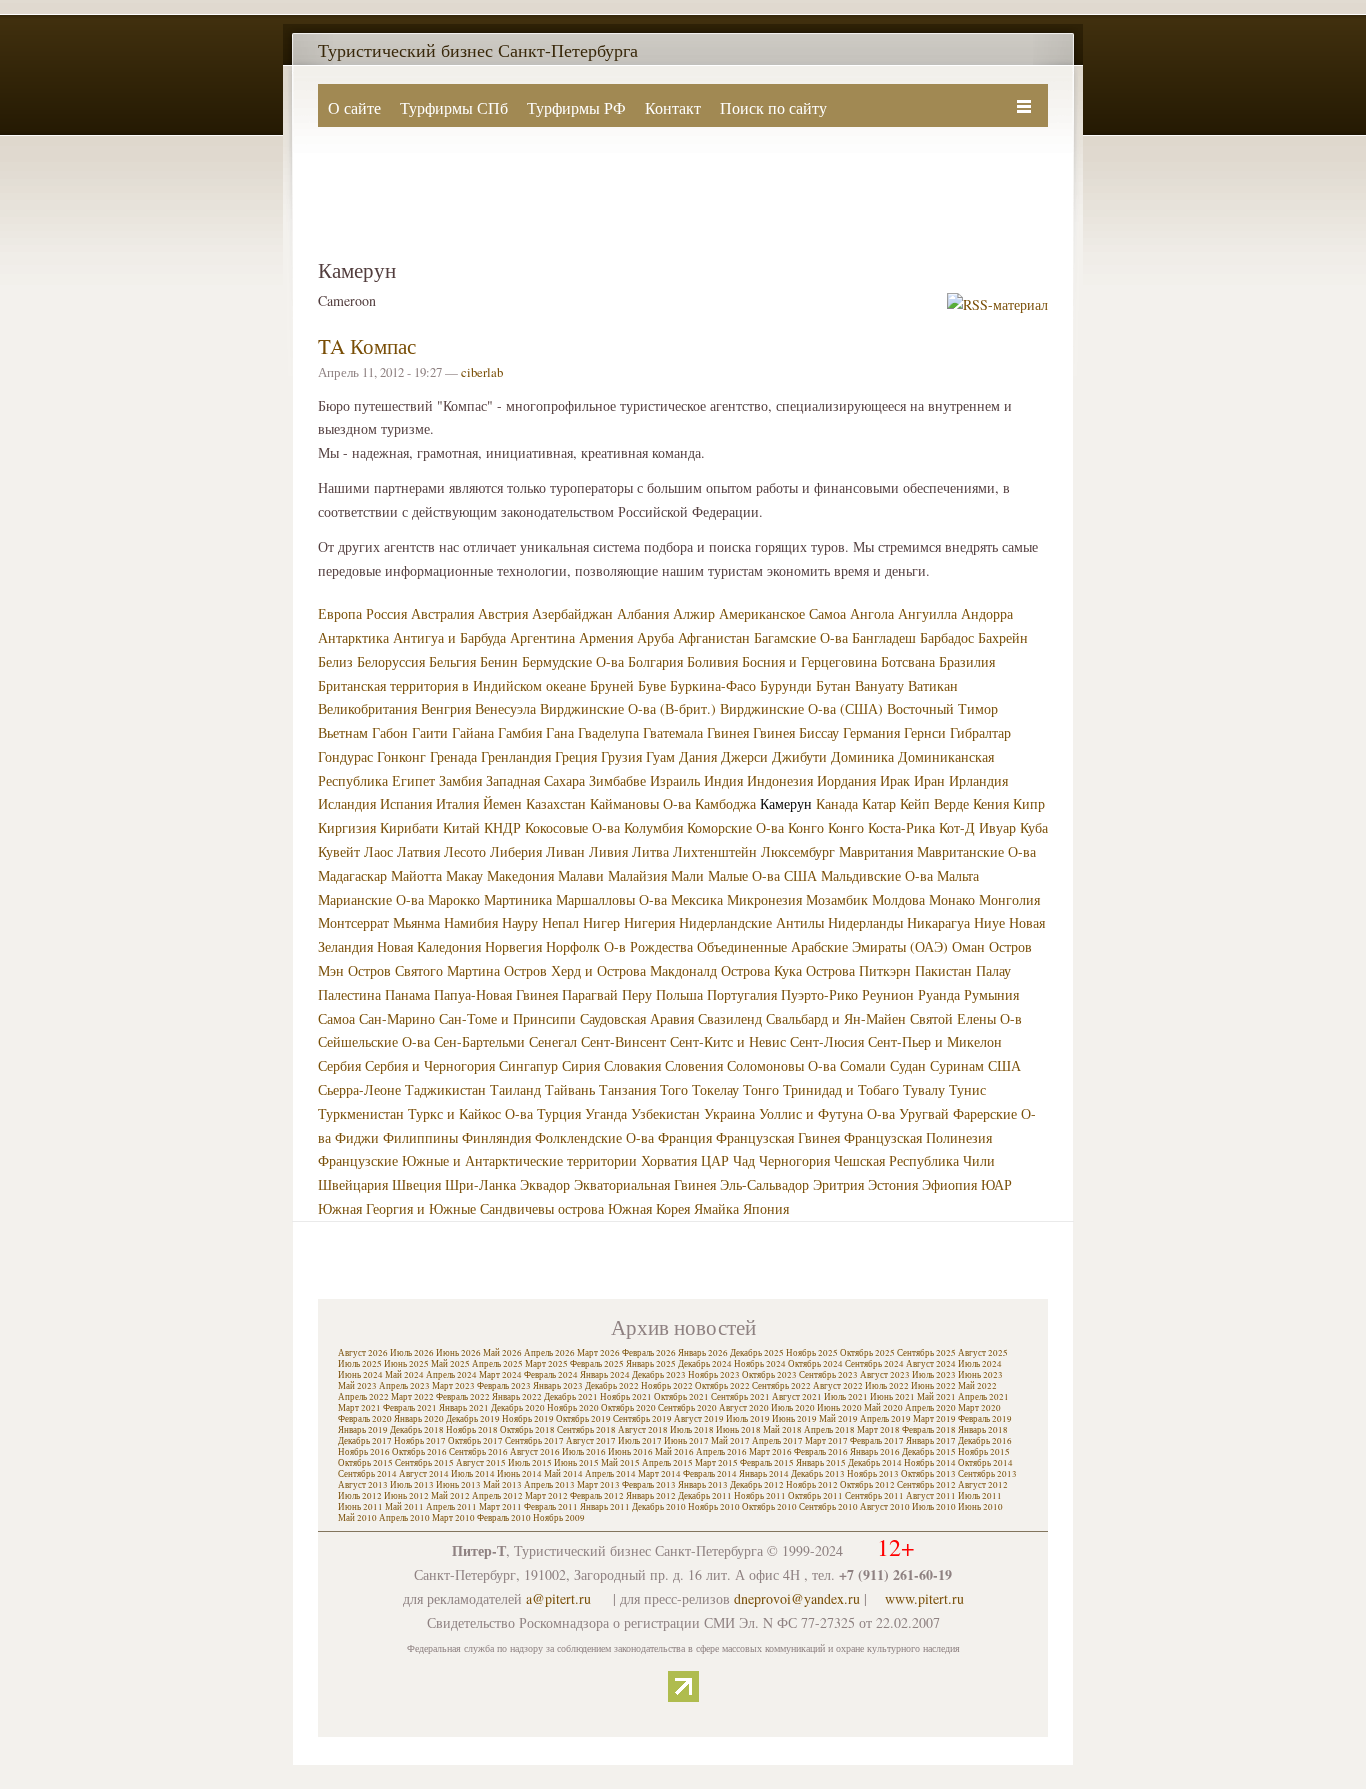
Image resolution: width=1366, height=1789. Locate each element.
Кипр (1029, 803)
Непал (560, 922)
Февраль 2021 (410, 1408)
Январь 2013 (703, 1485)
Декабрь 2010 (659, 1507)
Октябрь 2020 (628, 1408)
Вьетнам (343, 732)
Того (674, 1089)
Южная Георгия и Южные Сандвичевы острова (461, 1208)
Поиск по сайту (773, 107)
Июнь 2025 (406, 1364)
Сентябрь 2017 (534, 1441)
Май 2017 (730, 1441)
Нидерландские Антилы (751, 922)
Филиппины (420, 1137)
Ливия (608, 851)
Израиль (675, 780)
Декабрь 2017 (365, 1441)
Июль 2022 (887, 1386)
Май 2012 (450, 1496)
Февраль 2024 (551, 1375)
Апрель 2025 (497, 1364)
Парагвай (590, 994)
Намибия (471, 922)
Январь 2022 (517, 1397)
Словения (694, 1065)
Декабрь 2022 (612, 1386)
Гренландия (516, 756)
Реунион (888, 994)
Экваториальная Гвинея (645, 1184)
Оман (968, 946)
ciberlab (482, 372)
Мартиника (518, 899)
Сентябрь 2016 (478, 1452)
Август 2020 (744, 1408)
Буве (652, 685)
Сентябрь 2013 (987, 1474)
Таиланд (515, 1089)
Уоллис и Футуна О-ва (827, 1113)
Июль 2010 (934, 1507)
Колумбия (653, 827)
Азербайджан (572, 613)
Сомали (863, 1065)
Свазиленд (730, 1018)
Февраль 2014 (710, 1474)
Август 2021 (797, 1397)
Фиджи (357, 1137)
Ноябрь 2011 (760, 1496)
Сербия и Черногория (430, 1065)
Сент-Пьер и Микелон (935, 1041)
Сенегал (553, 1041)
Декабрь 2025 (757, 1353)
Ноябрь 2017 (420, 1441)
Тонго (761, 1089)
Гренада (453, 756)
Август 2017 (591, 1441)
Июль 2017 (640, 1441)
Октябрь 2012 (867, 1485)
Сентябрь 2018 (586, 1430)
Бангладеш (884, 637)
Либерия (516, 851)
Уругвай (924, 1113)
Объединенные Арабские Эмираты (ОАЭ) (822, 946)
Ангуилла (927, 613)
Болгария (655, 661)
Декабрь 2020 (518, 1408)
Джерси (744, 756)
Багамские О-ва (801, 637)
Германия (871, 732)
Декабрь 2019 (473, 1419)
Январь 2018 (983, 1430)
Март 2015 (716, 1463)
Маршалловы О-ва (611, 899)
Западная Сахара (535, 780)
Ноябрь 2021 (626, 1397)
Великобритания (367, 708)
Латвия (418, 851)
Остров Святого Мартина (424, 970)
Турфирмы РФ (576, 107)
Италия (457, 803)
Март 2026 (598, 1353)
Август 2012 (983, 1485)
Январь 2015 (821, 1463)
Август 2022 (838, 1386)
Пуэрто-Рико (819, 994)
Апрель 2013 (549, 1485)
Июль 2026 (412, 1353)
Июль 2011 (980, 1496)
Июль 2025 (360, 1364)
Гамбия (520, 732)
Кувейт (339, 851)
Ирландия (978, 780)
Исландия (347, 803)
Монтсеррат (353, 922)
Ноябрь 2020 (573, 1408)
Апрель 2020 (930, 1408)
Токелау (715, 1089)
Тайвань (570, 1089)
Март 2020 (979, 1408)
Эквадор (545, 1184)
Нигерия (649, 922)
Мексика (697, 899)
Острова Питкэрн (858, 970)
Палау (993, 970)
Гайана (473, 732)
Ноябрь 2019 (528, 1419)
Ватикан (933, 685)
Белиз (335, 661)
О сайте (354, 107)
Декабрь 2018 (417, 1430)
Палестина (349, 994)
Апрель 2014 (610, 1474)
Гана (560, 732)
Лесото (465, 851)
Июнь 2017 (686, 1441)
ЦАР (715, 1160)
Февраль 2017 (877, 1441)
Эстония (893, 1184)
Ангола (872, 613)
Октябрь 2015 (365, 1463)
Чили (979, 1160)
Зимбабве (617, 780)
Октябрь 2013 (928, 1474)
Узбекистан (665, 1113)
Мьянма (416, 922)
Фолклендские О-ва (594, 1137)
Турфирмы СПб (454, 107)
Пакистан (943, 970)
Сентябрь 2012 (926, 1485)
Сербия (339, 1065)
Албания (643, 613)
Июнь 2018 (738, 1430)
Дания (698, 756)
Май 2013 (502, 1485)
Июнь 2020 (839, 1408)
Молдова (898, 899)
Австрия (503, 613)
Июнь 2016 (630, 1452)
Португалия (742, 994)
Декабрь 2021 (571, 1397)
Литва (650, 851)
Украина (729, 1113)
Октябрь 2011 (815, 1496)
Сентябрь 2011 (874, 1496)
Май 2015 (620, 1463)
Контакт (673, 107)
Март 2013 (598, 1485)
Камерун (786, 803)
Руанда (939, 994)
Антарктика (353, 637)
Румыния (991, 994)
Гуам (660, 756)
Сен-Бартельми (479, 1041)
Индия (723, 780)
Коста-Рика (901, 827)
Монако (952, 899)
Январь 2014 (764, 1474)
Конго (806, 827)
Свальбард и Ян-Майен (836, 1018)
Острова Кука (761, 970)
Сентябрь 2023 (828, 1375)
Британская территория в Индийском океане (452, 685)
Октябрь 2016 (419, 1452)
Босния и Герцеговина (809, 661)
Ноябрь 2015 (984, 1452)
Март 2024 (500, 1375)
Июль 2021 (846, 1397)
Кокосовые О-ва (572, 827)
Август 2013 (363, 1485)
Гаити (430, 732)
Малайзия (637, 875)
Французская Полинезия (918, 1137)
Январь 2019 (363, 1430)
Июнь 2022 (933, 1386)
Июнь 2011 (360, 1507)
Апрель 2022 (363, 1397)
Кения (991, 803)
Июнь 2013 (458, 1485)
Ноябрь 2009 (559, 1518)
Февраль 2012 (597, 1496)
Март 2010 (453, 1518)
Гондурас (345, 756)
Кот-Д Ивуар (977, 827)
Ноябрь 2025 (812, 1353)
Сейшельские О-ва (374, 1041)
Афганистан (714, 637)
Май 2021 (936, 1397)
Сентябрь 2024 (874, 1364)
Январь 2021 (464, 1408)
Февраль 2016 (821, 1452)
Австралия (442, 613)
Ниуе (989, 922)
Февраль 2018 (929, 1430)
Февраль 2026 (649, 1353)
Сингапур (528, 1065)
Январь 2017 (931, 1441)
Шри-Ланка (480, 1184)
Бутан (833, 685)
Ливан (565, 851)
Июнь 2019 (794, 1419)
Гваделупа (608, 732)
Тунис (967, 1089)
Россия (386, 613)
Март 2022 (412, 1397)
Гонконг (401, 756)
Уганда (606, 1113)
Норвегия (513, 946)
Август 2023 (885, 1375)
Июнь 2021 (892, 1397)
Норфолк (573, 946)
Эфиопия (949, 1184)
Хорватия (669, 1160)
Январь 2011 (605, 1507)
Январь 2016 (875, 1452)
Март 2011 (500, 1507)
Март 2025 (546, 1364)
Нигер (601, 922)
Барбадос (947, 637)
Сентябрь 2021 (740, 1397)
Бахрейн (1003, 637)
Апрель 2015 (667, 1463)
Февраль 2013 (649, 1485)
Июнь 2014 (519, 1474)
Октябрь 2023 (769, 1375)
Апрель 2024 (451, 1375)
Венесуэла (505, 708)
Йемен (502, 803)
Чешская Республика (896, 1160)
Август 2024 (931, 1364)
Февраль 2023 (504, 1386)
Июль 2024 (980, 1364)
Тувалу (924, 1089)
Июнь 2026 (458, 1353)
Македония (520, 875)
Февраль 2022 (463, 1397)
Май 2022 (977, 1386)
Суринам (957, 1065)
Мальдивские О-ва (877, 875)
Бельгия (452, 661)
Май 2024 (404, 1375)
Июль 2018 (692, 1430)
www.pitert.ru (924, 1598)
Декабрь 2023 (659, 1375)
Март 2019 (934, 1419)
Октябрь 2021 (681, 1397)
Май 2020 (883, 1408)
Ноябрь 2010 (714, 1507)
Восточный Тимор (942, 708)
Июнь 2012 (406, 1496)
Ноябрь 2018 (472, 1430)
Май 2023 (357, 1386)
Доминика (862, 756)
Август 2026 (363, 1353)
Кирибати (409, 827)
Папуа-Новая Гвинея (496, 994)
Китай (461, 827)
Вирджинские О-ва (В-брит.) (628, 708)
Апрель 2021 (983, 1397)
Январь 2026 (703, 1353)
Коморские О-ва (735, 827)
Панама (407, 994)
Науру (520, 922)
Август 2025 (983, 1353)
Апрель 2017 (777, 1441)
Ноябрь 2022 (667, 1386)
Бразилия (967, 661)
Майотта (416, 875)
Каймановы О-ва (640, 803)
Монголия (1009, 899)
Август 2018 (643, 1430)
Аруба (655, 637)
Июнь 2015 (576, 1463)
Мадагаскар (352, 875)
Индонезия (780, 780)
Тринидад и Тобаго (841, 1089)
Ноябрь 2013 (873, 1474)
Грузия (621, 756)
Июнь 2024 (360, 1375)
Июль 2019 (748, 1419)
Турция (559, 1113)
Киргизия (347, 827)
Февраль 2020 (365, 1419)
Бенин (499, 661)
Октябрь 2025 (867, 1353)
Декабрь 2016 (985, 1441)
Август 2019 (699, 1419)
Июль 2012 (360, 1496)
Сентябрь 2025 (926, 1353)
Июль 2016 (584, 1452)
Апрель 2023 (404, 1386)
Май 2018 (782, 1430)
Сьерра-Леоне (359, 1089)
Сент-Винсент (623, 1041)
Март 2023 (453, 1386)
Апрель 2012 (497, 1496)
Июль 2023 (934, 1375)
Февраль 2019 (985, 1419)
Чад (744, 1160)
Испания (406, 803)
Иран (929, 780)
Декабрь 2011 (705, 1496)
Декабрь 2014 (875, 1463)
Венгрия (446, 708)
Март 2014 (659, 1474)
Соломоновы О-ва (781, 1065)
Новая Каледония (429, 946)
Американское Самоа (782, 613)
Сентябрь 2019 (642, 1419)
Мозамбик (837, 899)
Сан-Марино (397, 1018)
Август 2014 (424, 1474)
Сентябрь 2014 (367, 1474)
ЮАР (996, 1184)
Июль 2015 (530, 1463)
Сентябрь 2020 (687, 1408)
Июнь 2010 (980, 1507)
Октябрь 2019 (583, 1419)
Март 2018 (878, 1430)
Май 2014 (563, 1474)
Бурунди (786, 685)
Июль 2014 (473, 1474)
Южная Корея (649, 1208)
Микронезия (764, 899)
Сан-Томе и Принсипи (507, 1018)
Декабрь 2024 (705, 1364)
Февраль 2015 (767, 1463)
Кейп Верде (934, 803)
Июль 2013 (412, 1485)
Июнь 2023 (980, 1375)
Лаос (378, 851)
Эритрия (838, 1184)
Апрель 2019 (885, 1419)
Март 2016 (770, 1452)
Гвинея (728, 732)
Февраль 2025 (597, 1364)
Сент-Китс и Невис (728, 1041)
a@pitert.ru (558, 1598)
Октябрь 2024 (815, 1364)
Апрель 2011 (451, 1507)
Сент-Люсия (827, 1041)
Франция (685, 1137)
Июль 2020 (793, 1408)
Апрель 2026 (549, 1353)
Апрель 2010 (404, 1518)
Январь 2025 (651, 1364)
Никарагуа (938, 922)
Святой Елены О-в (966, 1018)
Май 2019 (838, 1419)
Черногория (794, 1160)
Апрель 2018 (829, 1430)
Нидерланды (865, 922)
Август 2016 (535, 1452)
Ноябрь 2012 (812, 1485)
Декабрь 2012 (757, 1485)
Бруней (612, 685)
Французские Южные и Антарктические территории (477, 1160)
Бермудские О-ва (573, 661)
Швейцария (353, 1184)
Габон (390, 732)
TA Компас (367, 346)
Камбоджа (725, 803)
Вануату (879, 685)
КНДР (502, 827)
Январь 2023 (558, 1386)
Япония (766, 1208)
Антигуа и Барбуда (449, 637)
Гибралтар (980, 732)
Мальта (958, 875)
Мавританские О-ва (976, 851)
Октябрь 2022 (722, 1386)
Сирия (581, 1065)
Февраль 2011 (551, 1507)
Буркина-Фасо (713, 685)
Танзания (627, 1089)
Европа (340, 613)
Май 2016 (674, 1452)
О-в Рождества (648, 946)
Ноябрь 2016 (364, 1452)
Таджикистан (445, 1089)
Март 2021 (359, 1408)
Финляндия (496, 1137)
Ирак (895, 780)
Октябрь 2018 (527, 1430)
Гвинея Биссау (796, 732)
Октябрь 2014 (985, 1463)
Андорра (987, 613)
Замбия (460, 780)
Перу (637, 994)
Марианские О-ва (371, 899)
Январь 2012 (651, 1496)
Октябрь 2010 (769, 1507)
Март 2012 (546, 1496)
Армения (606, 637)
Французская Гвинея (778, 1137)
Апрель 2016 (721, 1452)
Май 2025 (450, 1364)
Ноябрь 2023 (714, 1375)
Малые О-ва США (762, 875)
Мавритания (876, 851)
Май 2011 (404, 1507)
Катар (879, 803)
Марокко (454, 899)
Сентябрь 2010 (828, 1507)
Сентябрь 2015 (424, 1463)
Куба (1034, 827)
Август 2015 (481, 1463)
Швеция (416, 1184)
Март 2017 (826, 1441)
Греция (576, 756)
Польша (679, 994)
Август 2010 (885, 1507)
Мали (687, 875)
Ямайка (716, 1208)
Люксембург (798, 851)
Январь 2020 (419, 1419)
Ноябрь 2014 (930, 1463)
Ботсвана (908, 661)
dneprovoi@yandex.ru (797, 1598)
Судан (908, 1065)
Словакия (632, 1065)
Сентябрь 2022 (781, 1386)
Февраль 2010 (504, 1518)
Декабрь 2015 (929, 1452)
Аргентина (542, 637)
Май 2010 (357, 1518)
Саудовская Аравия (637, 1018)
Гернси (925, 732)
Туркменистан (361, 1113)
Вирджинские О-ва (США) (801, 708)
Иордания (846, 780)
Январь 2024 (605, 1375)
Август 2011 (931, 1496)
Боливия (712, 661)
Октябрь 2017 (475, 1441)
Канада (837, 803)
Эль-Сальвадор (764, 1184)
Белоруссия (391, 661)
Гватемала (673, 732)
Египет (413, 780)
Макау (464, 875)
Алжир (694, 613)
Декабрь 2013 (818, 1474)
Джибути (799, 756)
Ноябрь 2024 (760, 1364)
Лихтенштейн (715, 851)
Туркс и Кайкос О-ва (470, 1113)
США (1004, 1065)
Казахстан (556, 803)
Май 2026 (502, 1353)
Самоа (336, 1018)
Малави (581, 875)
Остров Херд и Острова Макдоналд (610, 970)
